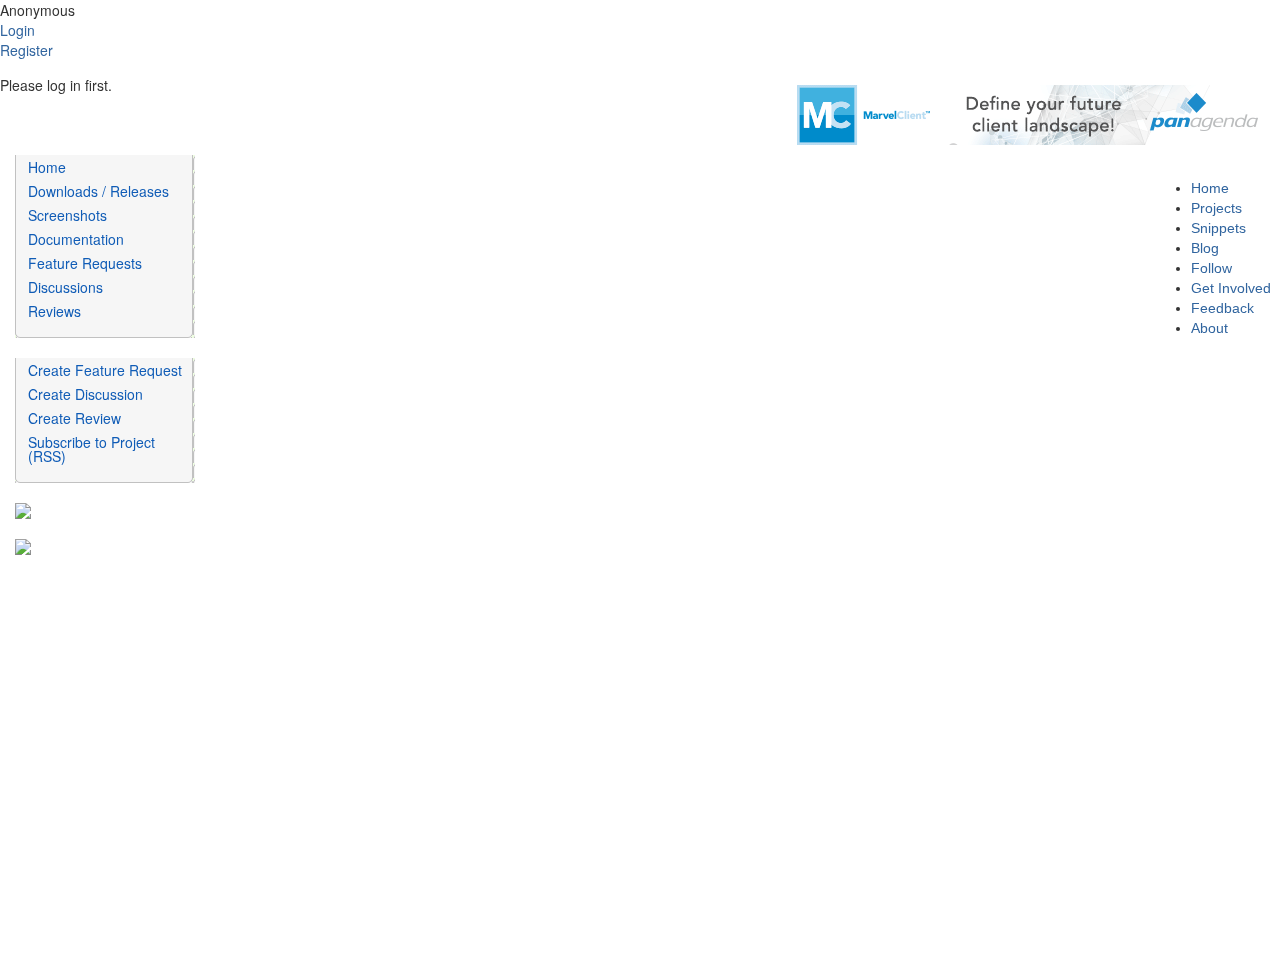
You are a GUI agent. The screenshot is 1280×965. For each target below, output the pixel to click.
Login (17, 30)
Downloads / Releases (98, 191)
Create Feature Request (105, 370)
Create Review (74, 418)
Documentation (76, 239)
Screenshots (67, 215)
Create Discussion (85, 394)
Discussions (65, 287)
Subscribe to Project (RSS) (91, 449)
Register (26, 50)
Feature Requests (85, 263)
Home (47, 167)
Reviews (54, 311)
